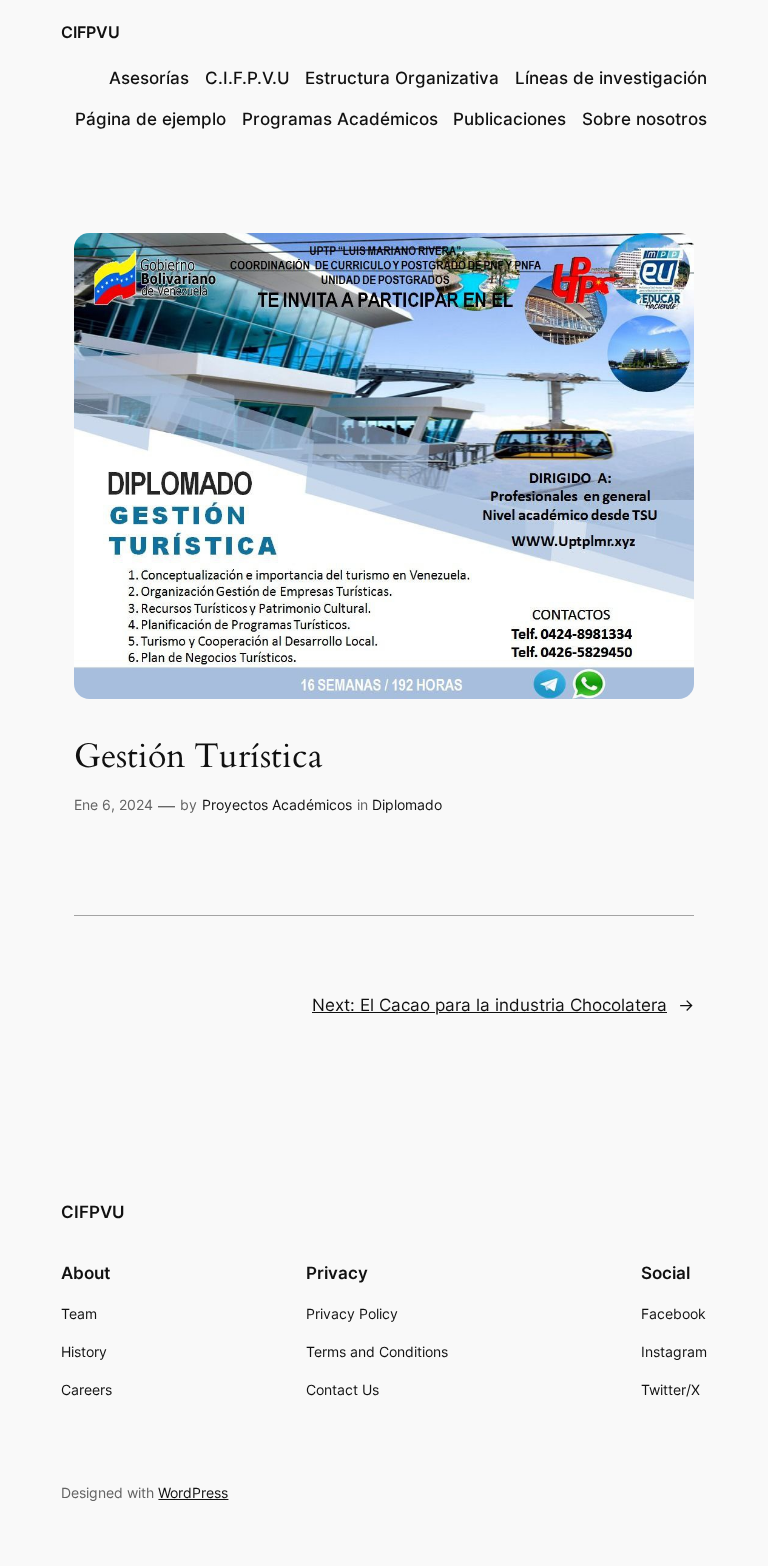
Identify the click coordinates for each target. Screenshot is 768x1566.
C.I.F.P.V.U (247, 78)
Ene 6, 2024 (113, 804)
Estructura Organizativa (402, 78)
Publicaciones (509, 119)
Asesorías (149, 78)
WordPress (193, 1492)
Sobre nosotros (644, 119)
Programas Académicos (340, 119)
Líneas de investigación (611, 78)
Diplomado (407, 804)
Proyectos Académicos (277, 804)
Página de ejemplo (150, 119)
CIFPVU (90, 32)
